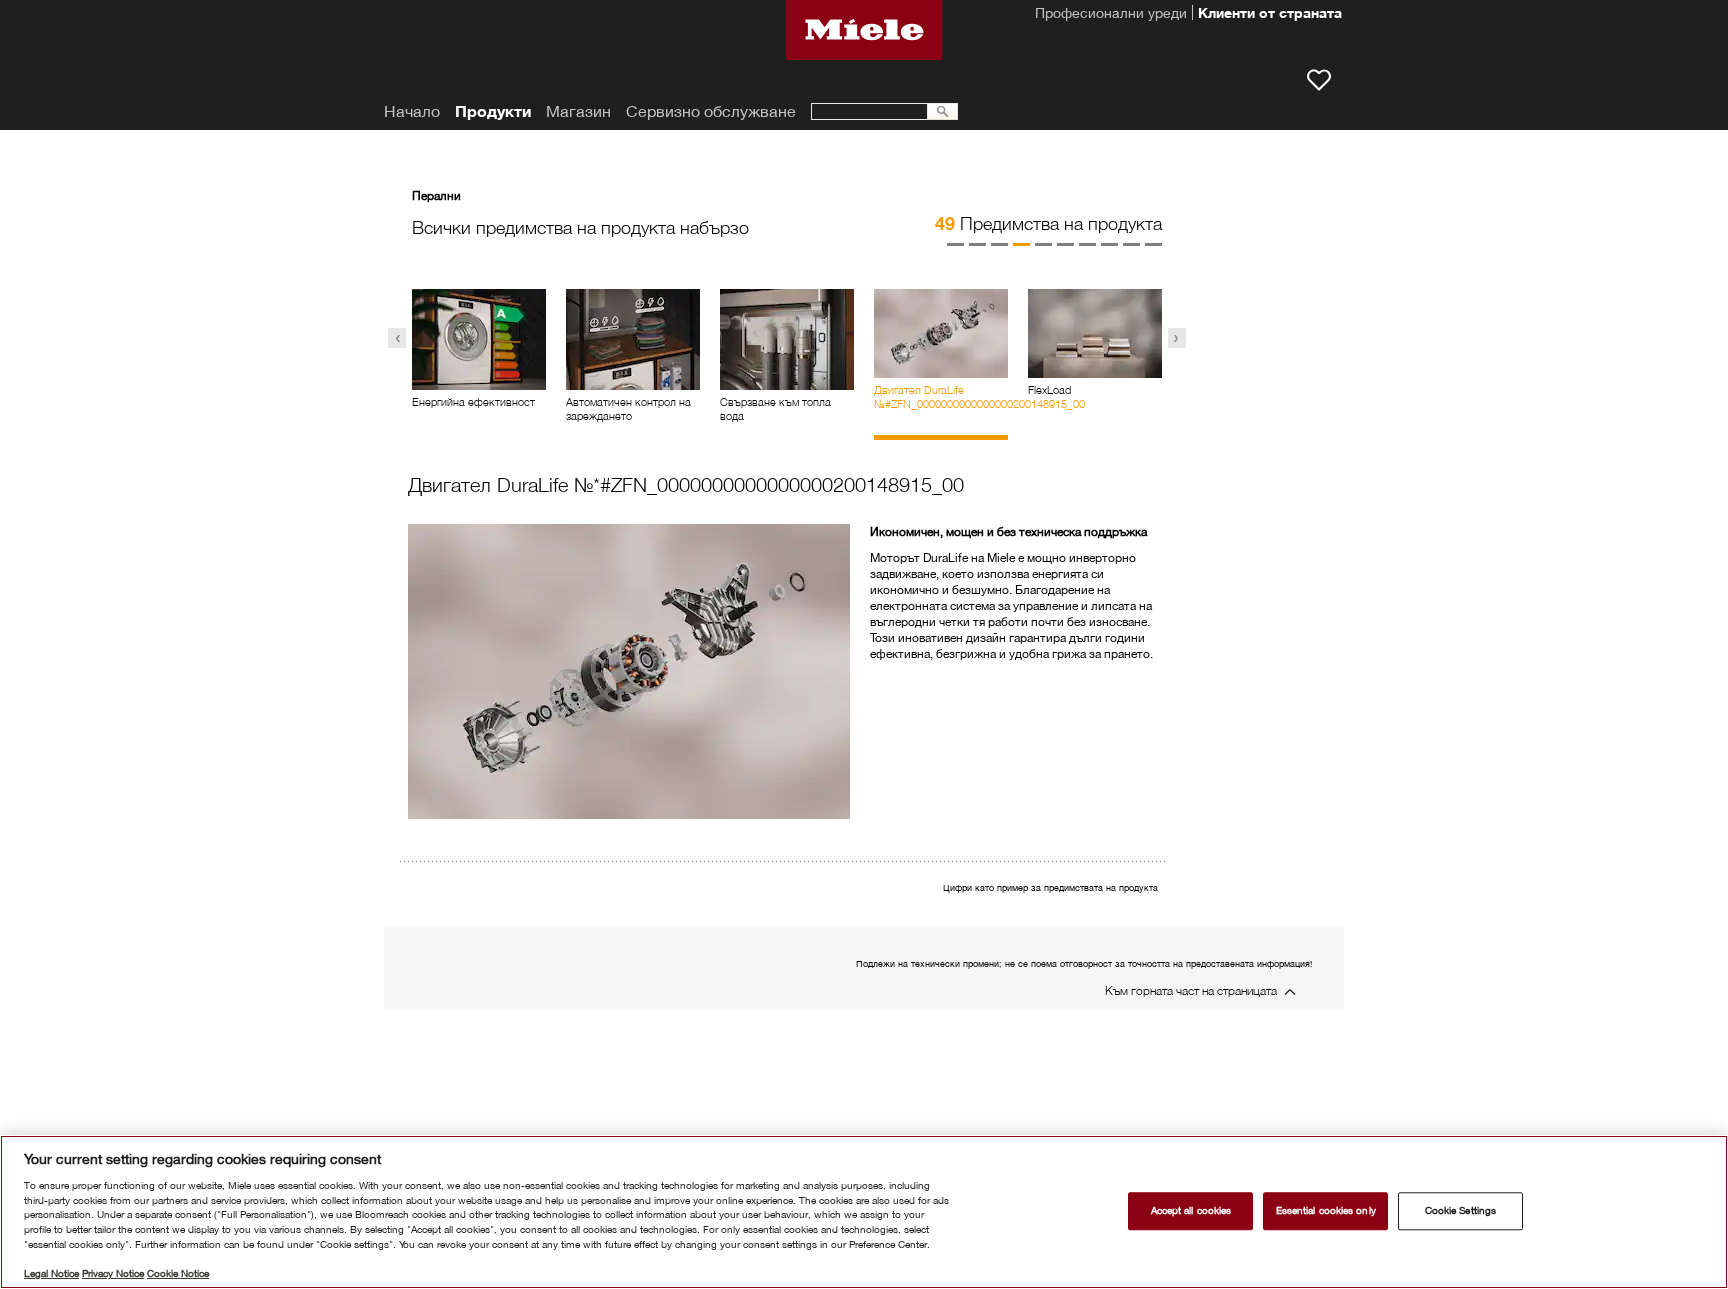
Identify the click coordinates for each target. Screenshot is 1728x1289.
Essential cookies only (1326, 1210)
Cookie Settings (1460, 1210)
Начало (412, 111)
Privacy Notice (113, 1273)
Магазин (578, 111)
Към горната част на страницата (1191, 990)
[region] (864, 1212)
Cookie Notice (178, 1273)
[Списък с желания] (1319, 80)
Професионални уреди (1111, 15)
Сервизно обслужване (711, 111)
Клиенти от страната (1270, 15)
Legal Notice (51, 1273)
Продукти (493, 111)
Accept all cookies (1191, 1210)
